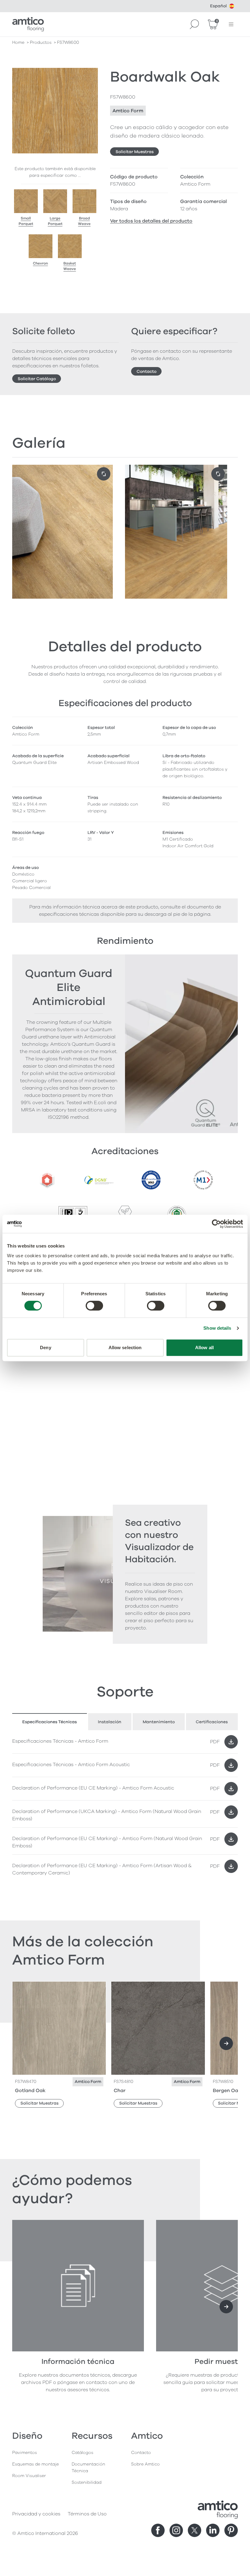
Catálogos (82, 2453)
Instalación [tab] (110, 1722)
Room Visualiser (29, 2476)
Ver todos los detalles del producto (151, 221)
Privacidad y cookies (36, 2514)
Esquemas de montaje (36, 2464)
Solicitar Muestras (135, 152)
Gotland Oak (30, 2091)
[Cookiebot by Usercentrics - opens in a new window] (216, 1224)
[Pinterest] (231, 2530)
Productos (41, 42)
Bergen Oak (227, 2091)
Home (18, 42)
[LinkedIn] (213, 2530)
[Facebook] (158, 2530)
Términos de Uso (87, 2514)
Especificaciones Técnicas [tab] (50, 1722)
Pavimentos (25, 2453)
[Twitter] (195, 2530)
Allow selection (125, 1347)
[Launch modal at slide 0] (104, 474)
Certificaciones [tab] (212, 1722)
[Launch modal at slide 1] (218, 474)
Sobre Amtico (145, 2464)
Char (120, 2091)
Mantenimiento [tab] (159, 1722)
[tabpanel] (125, 1806)
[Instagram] (176, 2530)
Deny (45, 1347)
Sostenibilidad (87, 2482)
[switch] (94, 1306)
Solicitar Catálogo (37, 379)
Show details (217, 1328)
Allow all (204, 1347)
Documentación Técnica (88, 2467)
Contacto (146, 371)
